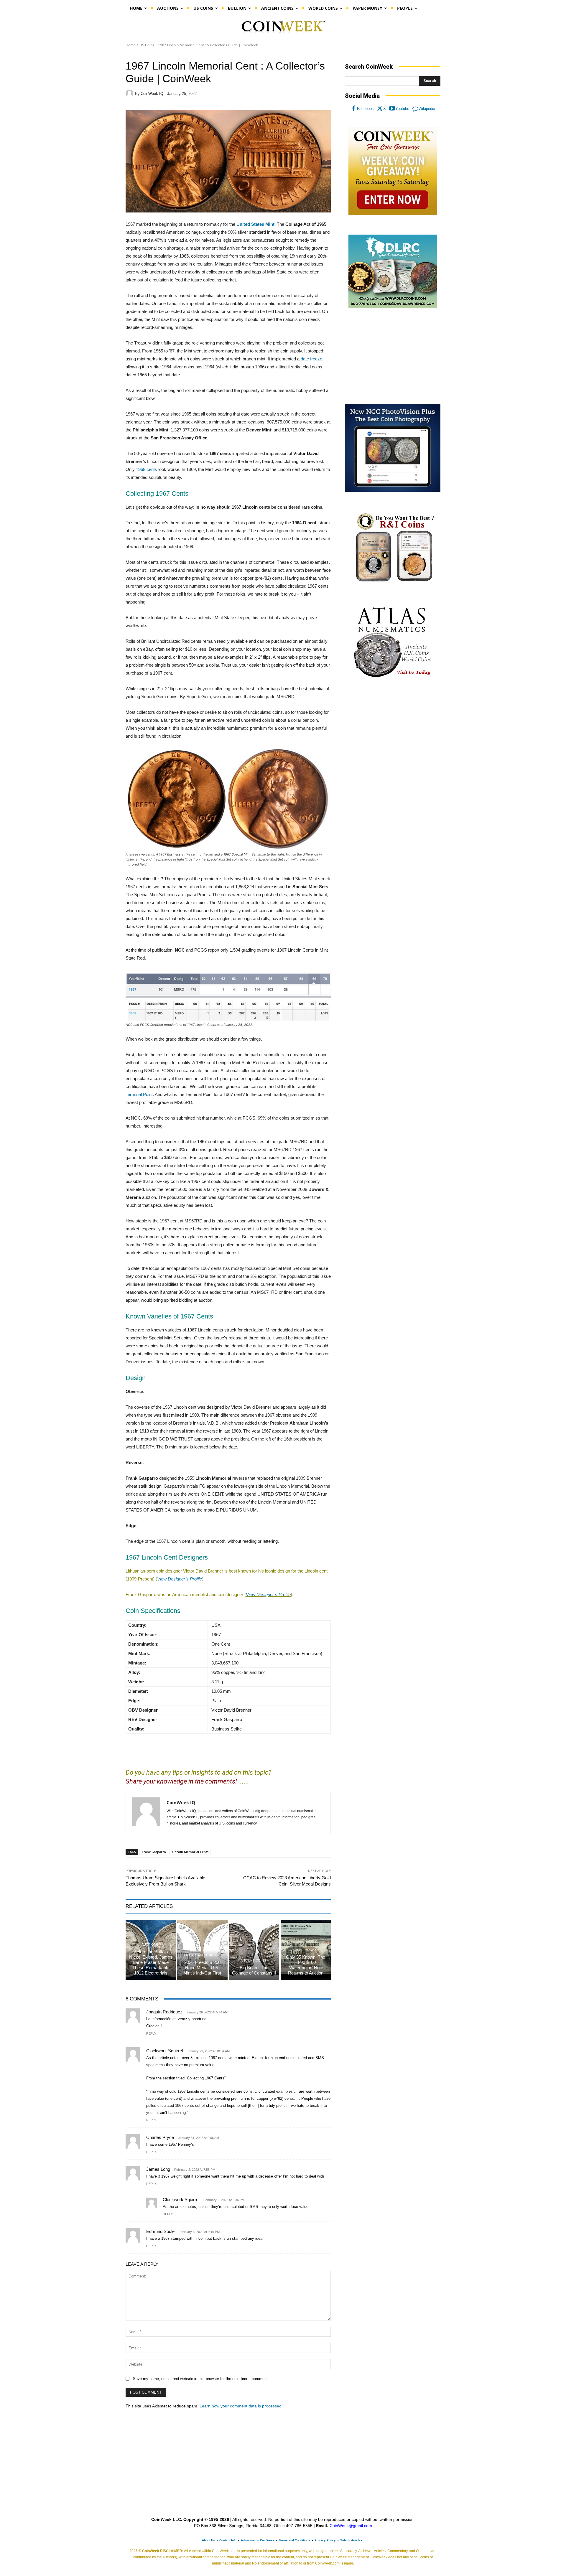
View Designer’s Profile (180, 1579)
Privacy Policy (325, 2540)
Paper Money (305, 1950)
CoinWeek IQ (152, 94)
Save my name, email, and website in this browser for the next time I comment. (201, 2379)
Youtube (402, 109)
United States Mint (255, 224)
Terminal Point (139, 1094)
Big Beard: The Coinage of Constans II (254, 1970)
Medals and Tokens (201, 1955)
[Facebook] (354, 109)
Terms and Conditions (294, 2540)
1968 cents (147, 469)
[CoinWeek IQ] (130, 93)
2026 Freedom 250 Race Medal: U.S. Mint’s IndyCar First (202, 1968)
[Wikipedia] (415, 109)
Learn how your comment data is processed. (241, 2406)
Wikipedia (427, 109)
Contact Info (228, 2540)
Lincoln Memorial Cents (190, 1852)
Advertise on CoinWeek (258, 2540)
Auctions (150, 1945)
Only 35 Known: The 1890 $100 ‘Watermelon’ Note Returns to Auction (306, 1965)
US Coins (147, 45)
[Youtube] (392, 109)
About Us (208, 2540)
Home (131, 45)
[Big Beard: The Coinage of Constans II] (254, 1950)
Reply (151, 2033)
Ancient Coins (253, 1961)
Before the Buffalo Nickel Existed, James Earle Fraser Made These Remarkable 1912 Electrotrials (151, 1962)
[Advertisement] (393, 356)
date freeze (311, 359)
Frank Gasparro (154, 1852)
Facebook (365, 109)
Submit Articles (351, 2540)
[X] (380, 109)
